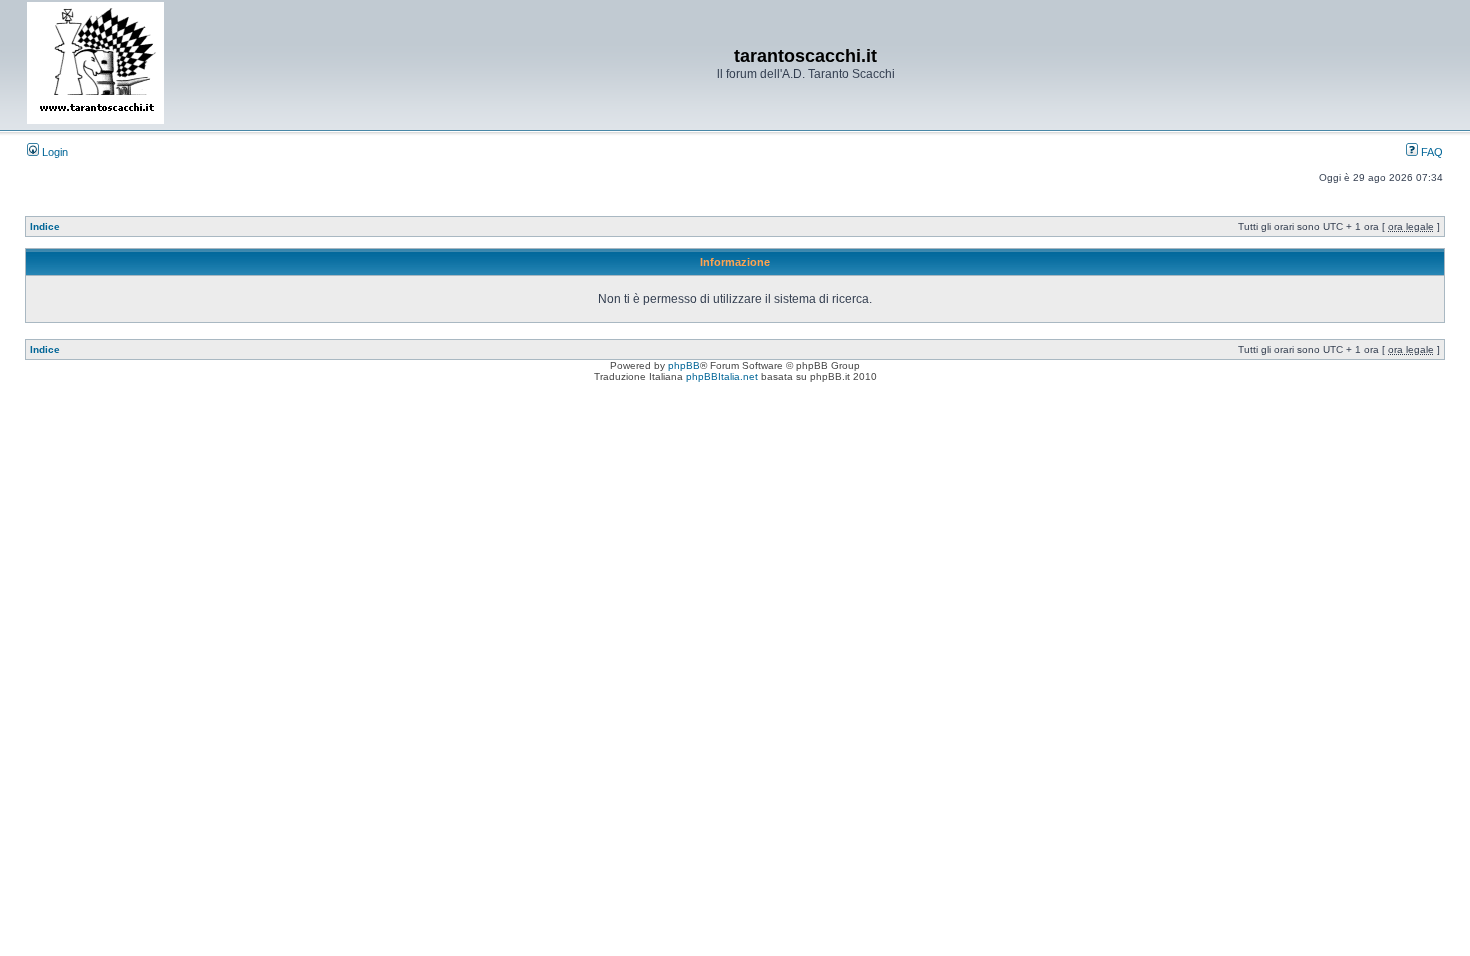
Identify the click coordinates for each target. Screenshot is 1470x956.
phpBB (684, 365)
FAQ (1430, 152)
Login (53, 152)
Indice (45, 226)
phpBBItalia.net (722, 376)
